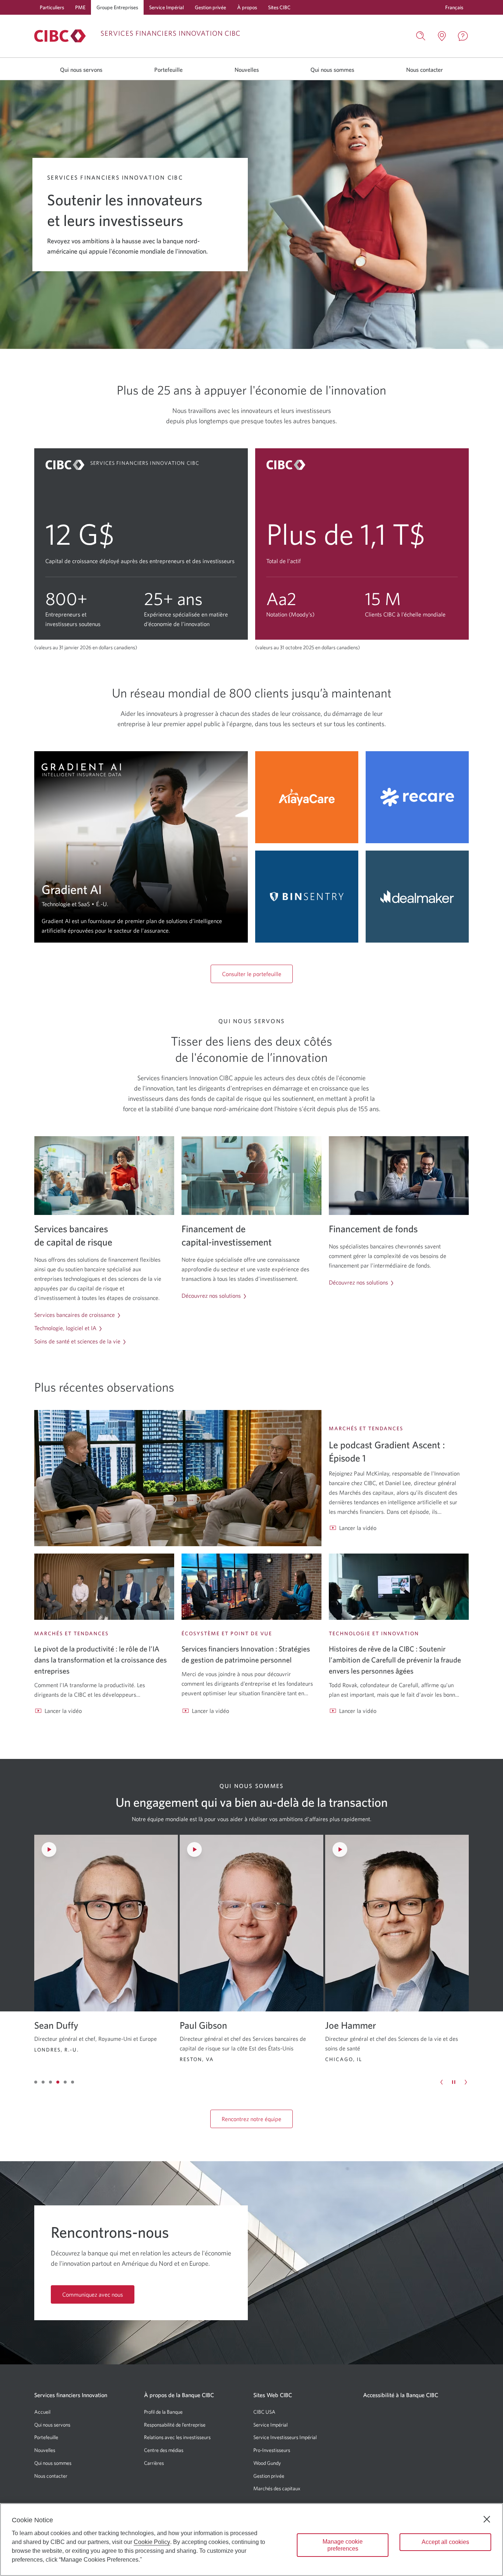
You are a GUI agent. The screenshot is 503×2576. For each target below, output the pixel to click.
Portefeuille (168, 70)
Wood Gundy (267, 2463)
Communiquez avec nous (93, 2294)
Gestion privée (210, 7)
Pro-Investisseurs (272, 2450)
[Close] (487, 2519)
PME (80, 7)
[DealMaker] (417, 897)
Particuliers (52, 7)
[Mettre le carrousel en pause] (454, 2082)
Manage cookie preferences (343, 2545)
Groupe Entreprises (117, 7)
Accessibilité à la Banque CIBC (401, 2395)
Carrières (154, 2463)
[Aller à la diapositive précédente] (442, 2082)
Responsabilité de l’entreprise (175, 2425)
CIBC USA (264, 2412)
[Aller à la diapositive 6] (73, 2082)
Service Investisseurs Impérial (285, 2437)
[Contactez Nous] (463, 36)
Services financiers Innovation (71, 2395)
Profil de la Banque (163, 2412)
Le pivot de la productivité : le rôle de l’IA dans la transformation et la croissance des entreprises (101, 1660)
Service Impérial (166, 7)
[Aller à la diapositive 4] (58, 2082)
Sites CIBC (279, 7)
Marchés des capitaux (277, 2488)
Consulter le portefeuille (252, 974)
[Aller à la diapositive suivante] (466, 2082)
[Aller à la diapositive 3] (50, 2082)
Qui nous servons (81, 70)
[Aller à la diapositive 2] (43, 2082)
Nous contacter (425, 70)
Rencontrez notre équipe (251, 2119)
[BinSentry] (307, 897)
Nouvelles (247, 70)
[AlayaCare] (307, 797)
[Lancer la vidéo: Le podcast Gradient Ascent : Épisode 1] (178, 1478)
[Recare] (417, 797)
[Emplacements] (442, 36)
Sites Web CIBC (273, 2395)
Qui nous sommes (332, 70)
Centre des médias (164, 2450)
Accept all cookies (445, 2542)
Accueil (42, 2412)
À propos (247, 7)
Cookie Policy (152, 2542)
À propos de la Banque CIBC (179, 2395)
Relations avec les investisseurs (177, 2437)
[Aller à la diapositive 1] (36, 2082)
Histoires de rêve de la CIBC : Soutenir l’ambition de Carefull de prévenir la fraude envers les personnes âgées (395, 1660)
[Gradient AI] (141, 847)
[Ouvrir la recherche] (421, 36)
